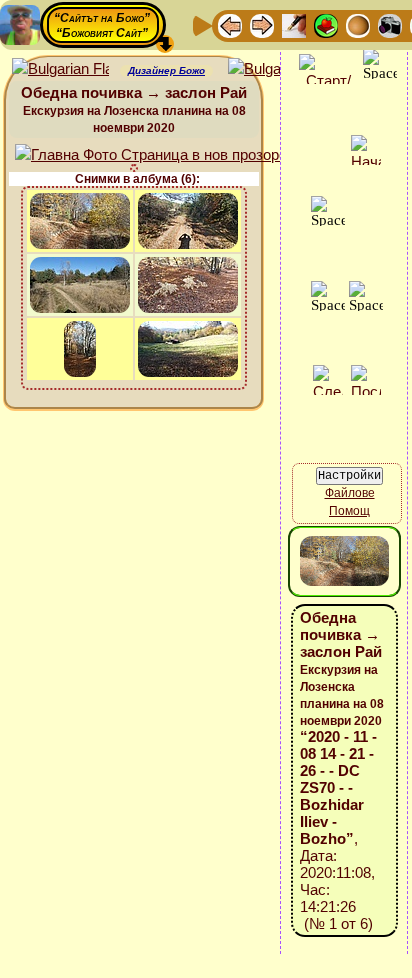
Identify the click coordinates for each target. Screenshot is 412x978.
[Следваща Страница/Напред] (262, 24)
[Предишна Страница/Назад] (230, 24)
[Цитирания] (326, 24)
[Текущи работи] (358, 24)
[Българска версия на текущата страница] (276, 69)
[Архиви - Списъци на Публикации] (294, 24)
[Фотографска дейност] (390, 24)
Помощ (349, 511)
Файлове (350, 493)
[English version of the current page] (60, 69)
